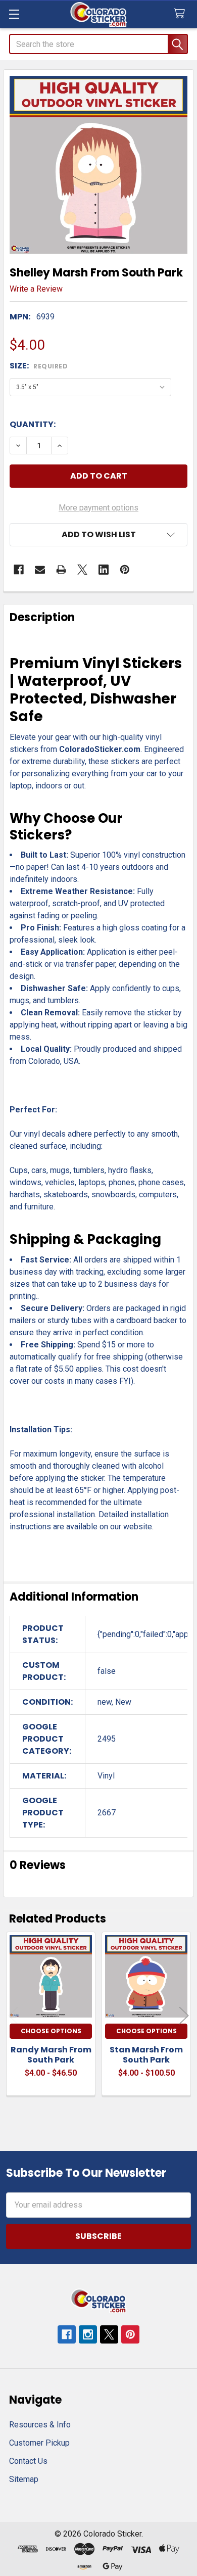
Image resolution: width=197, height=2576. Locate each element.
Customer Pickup (39, 2443)
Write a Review (36, 289)
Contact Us (28, 2461)
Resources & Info (40, 2425)
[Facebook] (19, 570)
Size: (39, 366)
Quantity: (33, 424)
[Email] (40, 570)
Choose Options (51, 2031)
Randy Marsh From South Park (51, 2055)
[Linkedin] (104, 570)
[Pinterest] (125, 570)
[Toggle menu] (14, 14)
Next (184, 2015)
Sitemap (24, 2479)
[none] (98, 165)
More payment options (98, 508)
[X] (82, 570)
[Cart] (182, 14)
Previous (13, 2015)
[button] (98, 535)
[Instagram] (88, 2334)
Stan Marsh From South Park (146, 2055)
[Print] (61, 570)
